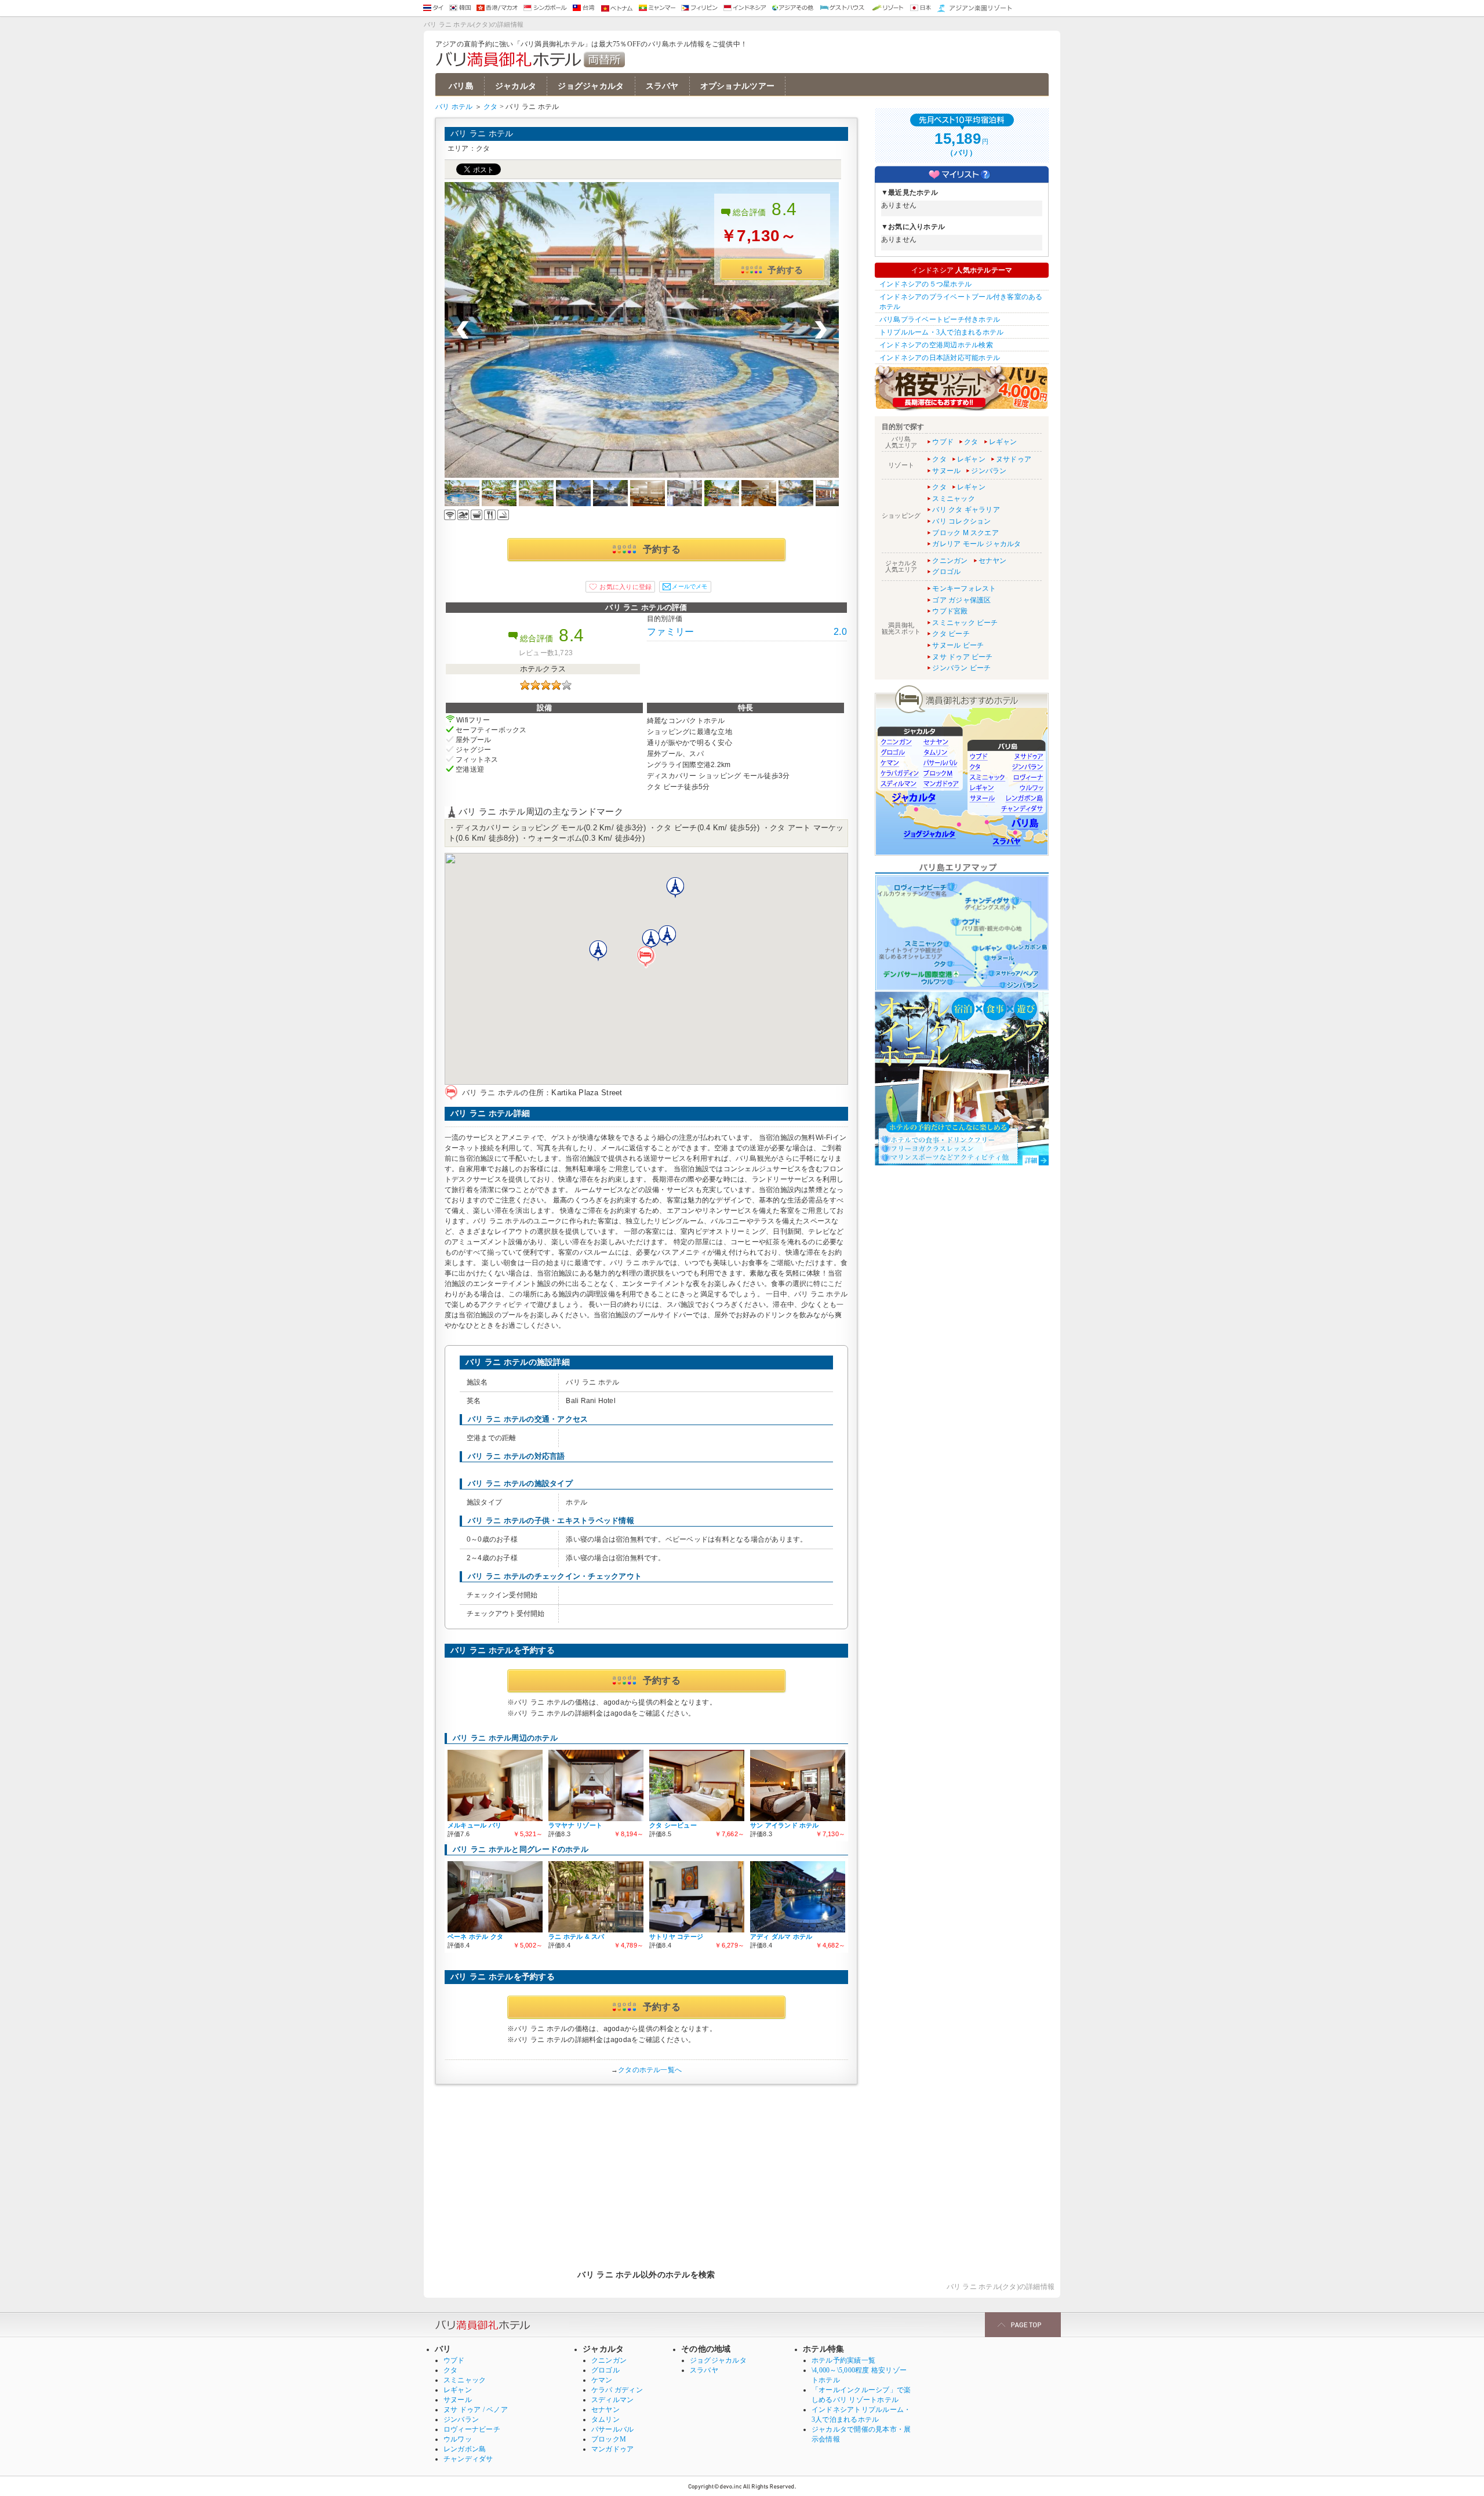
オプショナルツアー (738, 86)
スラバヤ (662, 86)
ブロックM (609, 2439)
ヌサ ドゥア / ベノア (476, 2410)
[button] (646, 957)
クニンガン (950, 561)
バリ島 (461, 86)
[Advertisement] (646, 2171)
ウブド (943, 442)
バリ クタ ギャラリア (966, 510)
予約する (785, 270)
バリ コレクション (961, 521)
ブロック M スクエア (965, 533)
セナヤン (993, 561)
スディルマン (612, 2400)
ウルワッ (458, 2439)
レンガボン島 (465, 2449)
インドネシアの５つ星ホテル (925, 284)
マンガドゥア (612, 2449)
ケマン (602, 2380)
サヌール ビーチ (958, 645)
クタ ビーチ (951, 634)
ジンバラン (989, 471)
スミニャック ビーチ (965, 623)
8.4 (784, 209)
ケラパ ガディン (617, 2390)
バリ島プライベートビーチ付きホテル (940, 319)
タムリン (605, 2419)
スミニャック (953, 499)
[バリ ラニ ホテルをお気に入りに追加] (620, 587)
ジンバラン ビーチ (961, 668)
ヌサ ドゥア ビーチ (962, 657)
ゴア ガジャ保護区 (961, 600)
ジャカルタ (516, 86)
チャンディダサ (468, 2459)
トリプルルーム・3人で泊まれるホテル (941, 332)
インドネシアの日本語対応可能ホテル (940, 358)
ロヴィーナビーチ (472, 2429)
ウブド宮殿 (950, 611)
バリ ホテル (454, 107)
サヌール (946, 471)
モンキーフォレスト (964, 588)
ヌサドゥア (1014, 459)
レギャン (1003, 442)
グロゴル (946, 572)
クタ (490, 107)
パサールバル (612, 2429)
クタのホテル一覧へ (650, 2070)
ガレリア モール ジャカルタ (976, 544)
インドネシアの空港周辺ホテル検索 (936, 345)
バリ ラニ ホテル (482, 133)
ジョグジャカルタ (591, 86)
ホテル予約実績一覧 (843, 2360)
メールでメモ (690, 586)
